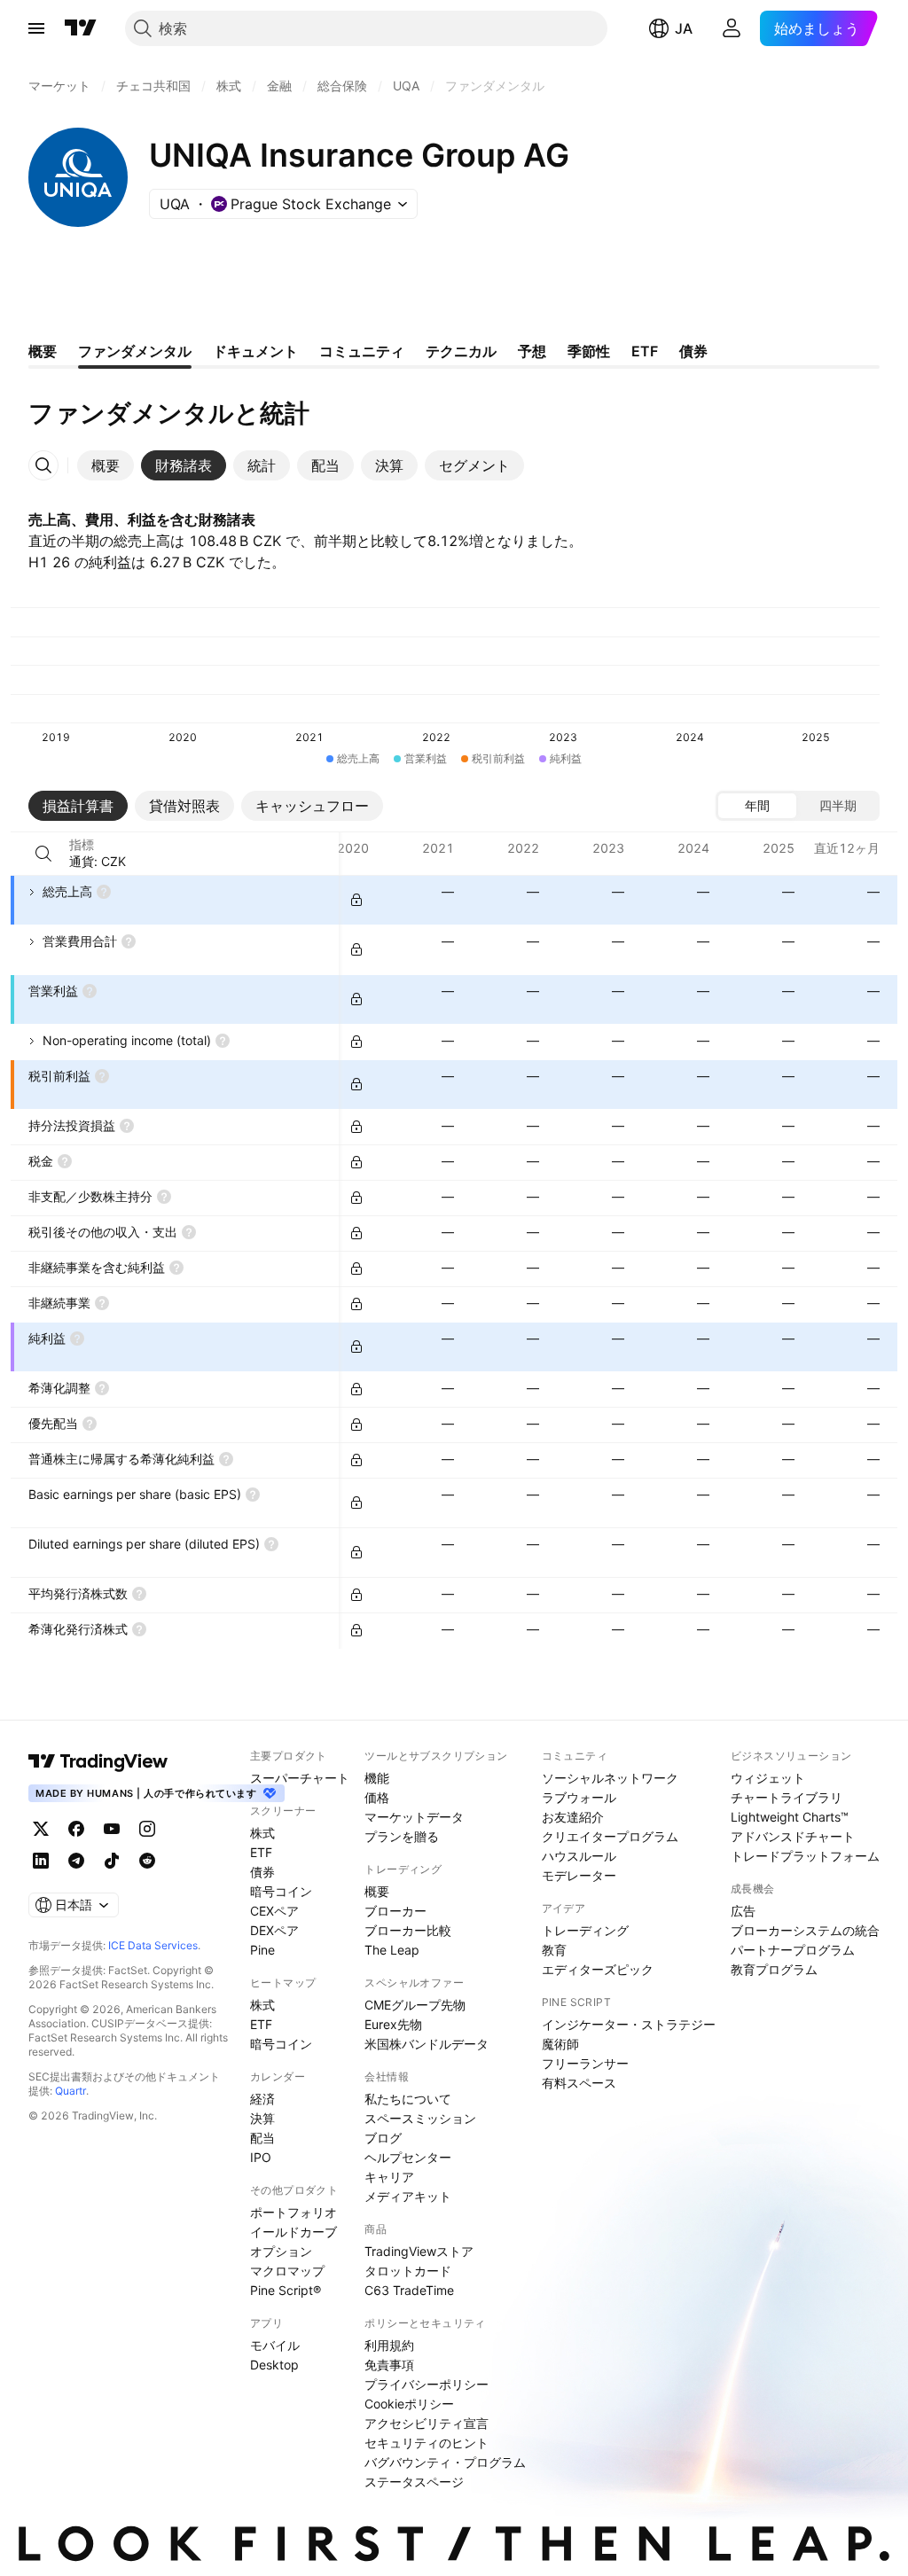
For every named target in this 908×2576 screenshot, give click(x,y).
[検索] (43, 854)
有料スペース (579, 2083)
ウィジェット (768, 1778)
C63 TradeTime (409, 2290)
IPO (261, 2157)
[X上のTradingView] (41, 1829)
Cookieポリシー (409, 2404)
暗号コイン (281, 1891)
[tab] (106, 465)
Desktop (274, 2365)
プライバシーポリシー (427, 2384)
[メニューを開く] (36, 28)
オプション (281, 2251)
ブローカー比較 (408, 1930)
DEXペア (274, 1930)
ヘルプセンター (408, 2157)
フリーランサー (585, 2063)
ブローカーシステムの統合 (805, 1930)
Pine (262, 1950)
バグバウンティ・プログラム (445, 2462)
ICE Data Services (153, 1945)
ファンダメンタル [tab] (135, 351)
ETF (261, 1852)
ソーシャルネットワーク (610, 1778)
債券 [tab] (693, 351)
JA (684, 28)
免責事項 (389, 2365)
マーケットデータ (414, 1817)
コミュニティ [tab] (362, 351)
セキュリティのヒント (427, 2443)
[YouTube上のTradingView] (112, 1829)
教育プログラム (774, 1969)
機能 (377, 1778)
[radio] (757, 806)
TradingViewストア (419, 2251)
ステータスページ (414, 2482)
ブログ (383, 2138)
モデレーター (579, 1875)
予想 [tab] (532, 351)
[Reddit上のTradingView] (147, 1861)
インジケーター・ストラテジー (629, 2024)
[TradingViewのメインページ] (81, 28)
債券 (262, 1872)
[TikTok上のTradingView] (112, 1861)
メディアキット (408, 2196)
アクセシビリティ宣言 (427, 2423)
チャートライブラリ (787, 1797)
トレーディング (585, 1930)
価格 (377, 1797)
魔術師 (560, 2044)
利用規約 (389, 2345)
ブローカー (395, 1911)
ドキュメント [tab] (255, 351)
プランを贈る (402, 1836)
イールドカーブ (294, 2232)
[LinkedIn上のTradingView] (41, 1861)
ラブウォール (579, 1797)
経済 (262, 2099)
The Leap (392, 1950)
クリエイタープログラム (610, 1836)
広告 (743, 1911)
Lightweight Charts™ (790, 1817)
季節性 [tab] (589, 351)
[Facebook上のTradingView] (76, 1829)
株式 (262, 1833)
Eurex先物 (393, 2024)
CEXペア (274, 1911)
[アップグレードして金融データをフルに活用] (356, 900)
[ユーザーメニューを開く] (732, 28)
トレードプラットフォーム (805, 1856)
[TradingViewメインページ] (98, 1761)
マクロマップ (287, 2271)
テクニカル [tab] (461, 351)
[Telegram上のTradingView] (76, 1861)
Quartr (70, 2091)
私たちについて (408, 2099)
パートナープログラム (793, 1950)
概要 (377, 1891)
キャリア (389, 2177)
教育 (554, 1950)
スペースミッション (420, 2118)
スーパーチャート (300, 1778)
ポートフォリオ (294, 2212)
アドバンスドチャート (793, 1836)
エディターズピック (598, 1969)
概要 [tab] (43, 351)
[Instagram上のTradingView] (147, 1829)
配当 (262, 2138)
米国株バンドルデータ (427, 2044)
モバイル (275, 2345)
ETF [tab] (645, 351)
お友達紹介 (573, 1817)
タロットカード (408, 2271)
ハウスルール (579, 1856)
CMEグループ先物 (415, 2005)
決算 (262, 2118)
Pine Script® (286, 2290)
